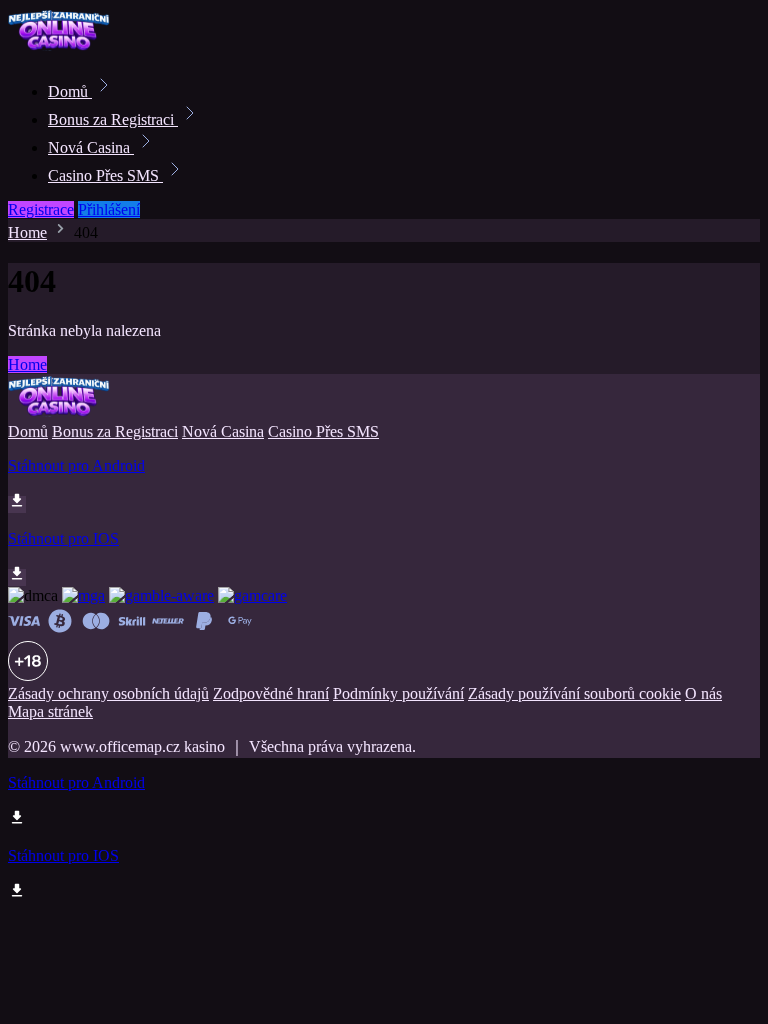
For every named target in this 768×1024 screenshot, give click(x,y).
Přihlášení (109, 209)
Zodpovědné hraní (271, 693)
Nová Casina (91, 147)
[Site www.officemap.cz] (76, 47)
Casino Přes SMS (105, 175)
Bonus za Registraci (113, 119)
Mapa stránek (50, 711)
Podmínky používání (398, 693)
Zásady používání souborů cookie (574, 693)
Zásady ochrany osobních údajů (108, 693)
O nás (703, 693)
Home (27, 232)
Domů (70, 91)
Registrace (41, 209)
